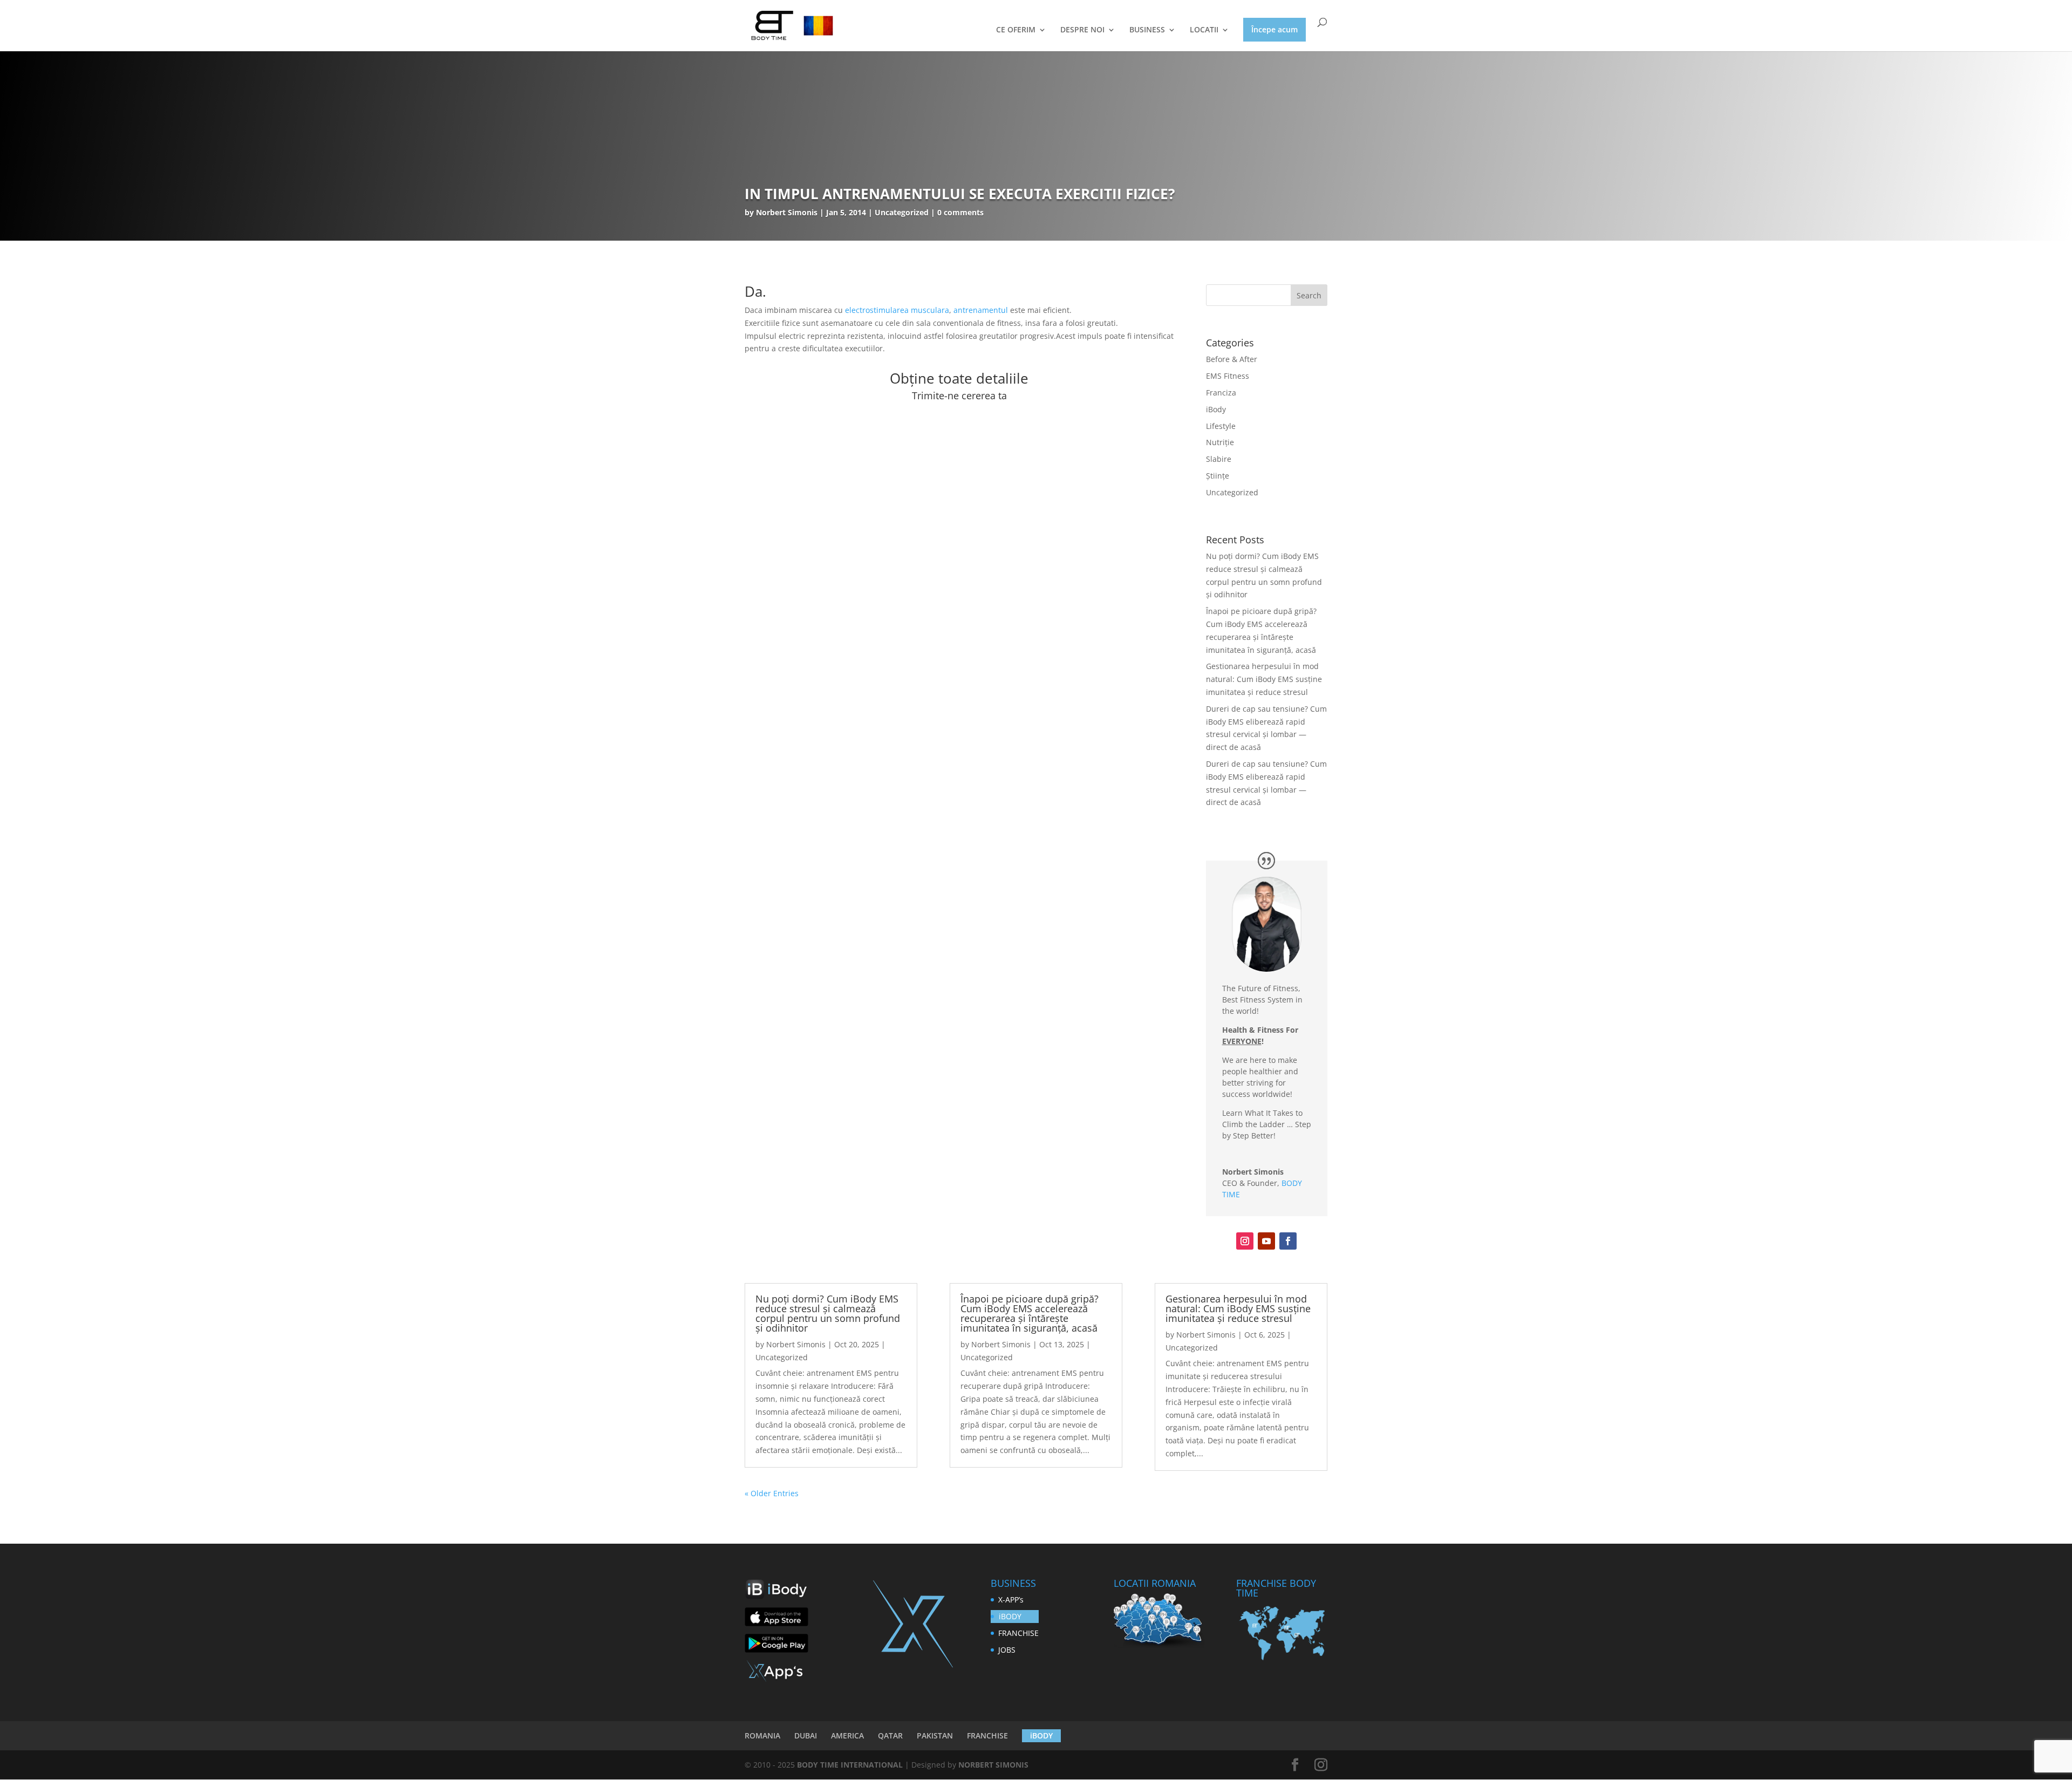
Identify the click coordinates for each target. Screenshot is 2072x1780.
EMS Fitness (1228, 376)
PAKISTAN (935, 1735)
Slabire (1219, 459)
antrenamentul (981, 310)
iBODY (1010, 1616)
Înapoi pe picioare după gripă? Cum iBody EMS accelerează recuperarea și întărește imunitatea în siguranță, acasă (1030, 1313)
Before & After (1232, 359)
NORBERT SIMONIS (993, 1765)
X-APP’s (1011, 1600)
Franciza (1221, 393)
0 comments (960, 212)
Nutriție (1220, 442)
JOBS (1007, 1650)
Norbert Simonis (787, 212)
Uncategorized (1232, 492)
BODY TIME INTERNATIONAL (850, 1765)
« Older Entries (772, 1493)
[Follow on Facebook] (1288, 1241)
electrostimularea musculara (897, 310)
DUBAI (806, 1735)
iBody (1216, 409)
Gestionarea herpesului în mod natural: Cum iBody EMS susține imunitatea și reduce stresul (1264, 679)
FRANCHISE (1018, 1633)
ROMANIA (762, 1735)
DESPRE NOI (1082, 30)
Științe (1218, 476)
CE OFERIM (1016, 30)
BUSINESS (1147, 30)
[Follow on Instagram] (1245, 1241)
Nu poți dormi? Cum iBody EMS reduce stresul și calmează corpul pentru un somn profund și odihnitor (828, 1313)
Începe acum (1274, 29)
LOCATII (1204, 30)
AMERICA (847, 1735)
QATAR (890, 1735)
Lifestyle (1221, 426)
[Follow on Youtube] (1266, 1241)
